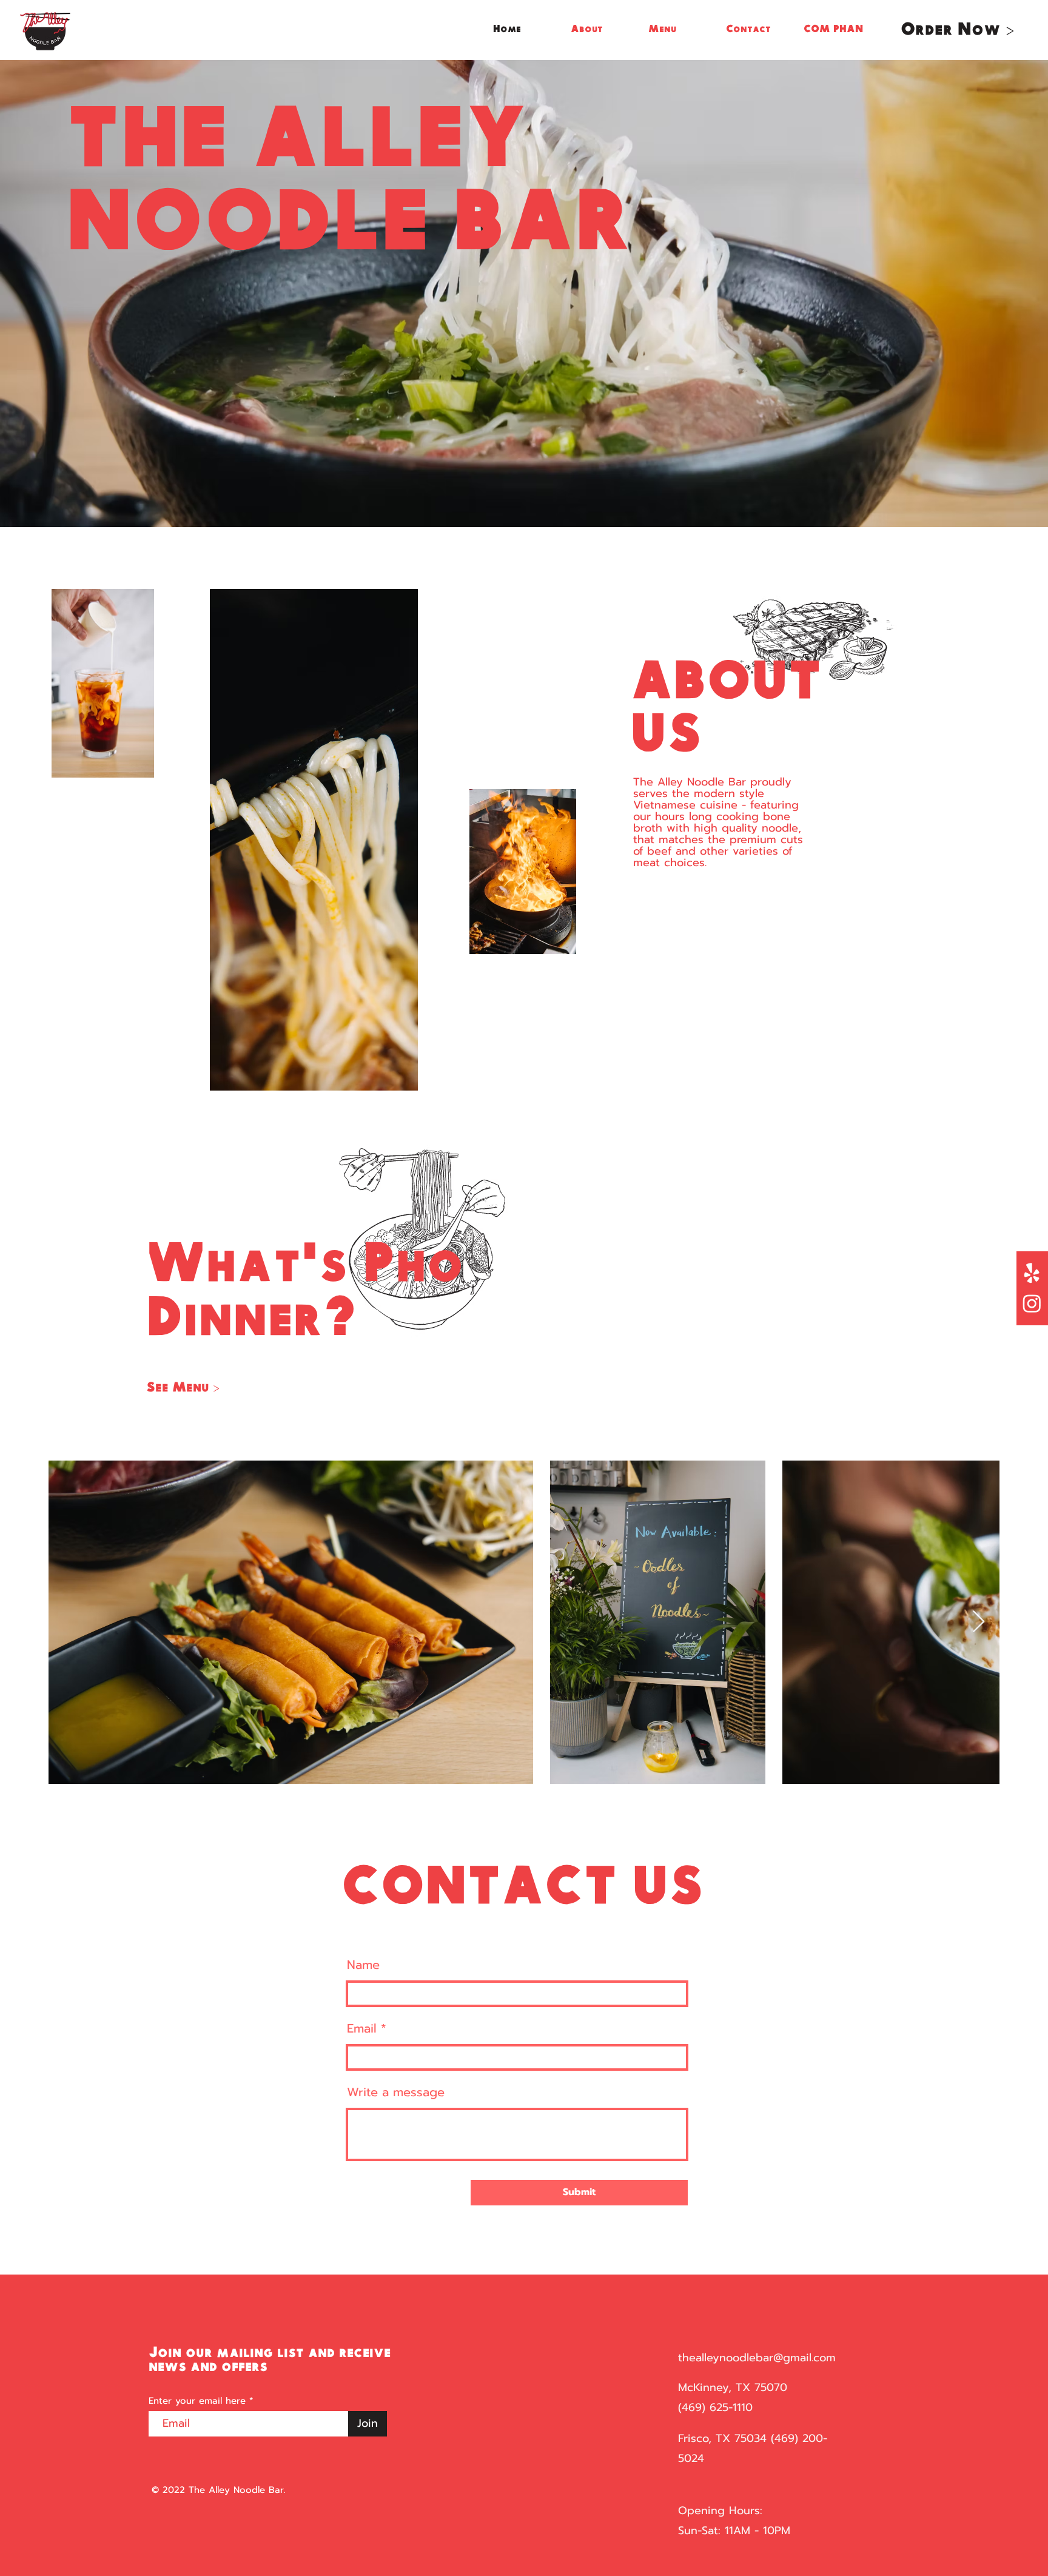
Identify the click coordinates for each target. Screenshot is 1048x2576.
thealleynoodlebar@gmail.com (757, 2358)
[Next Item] (979, 1622)
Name (363, 1965)
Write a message (396, 2092)
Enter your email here (197, 2401)
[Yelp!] (1032, 1273)
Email (362, 2028)
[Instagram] (1032, 1303)
